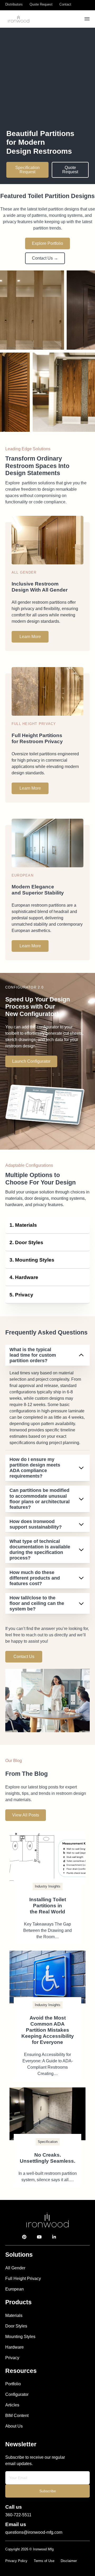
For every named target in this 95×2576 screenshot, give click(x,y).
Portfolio (13, 2384)
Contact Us (24, 1657)
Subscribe (48, 2491)
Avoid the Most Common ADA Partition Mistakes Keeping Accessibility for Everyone (48, 2030)
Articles (12, 2405)
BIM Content (17, 2416)
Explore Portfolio (47, 243)
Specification (48, 2142)
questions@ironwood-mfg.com (34, 2532)
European (15, 2289)
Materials (14, 2315)
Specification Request (27, 170)
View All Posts (26, 1815)
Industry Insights (48, 1886)
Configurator (17, 2394)
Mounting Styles (20, 2337)
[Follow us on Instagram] (66, 2237)
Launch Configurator (31, 1061)
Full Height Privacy (23, 2278)
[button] (47, 1225)
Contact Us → (45, 258)
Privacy (12, 2358)
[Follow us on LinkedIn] (54, 2237)
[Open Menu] (87, 19)
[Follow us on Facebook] (77, 2237)
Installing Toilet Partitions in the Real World (48, 1906)
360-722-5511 (18, 2515)
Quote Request (70, 170)
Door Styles (16, 2326)
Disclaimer (69, 2561)
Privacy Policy (16, 2561)
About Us (14, 2426)
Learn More (30, 637)
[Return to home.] (47, 2220)
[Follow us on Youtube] (39, 2237)
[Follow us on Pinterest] (24, 2237)
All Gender (15, 2268)
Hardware (15, 2347)
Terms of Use (44, 2561)
